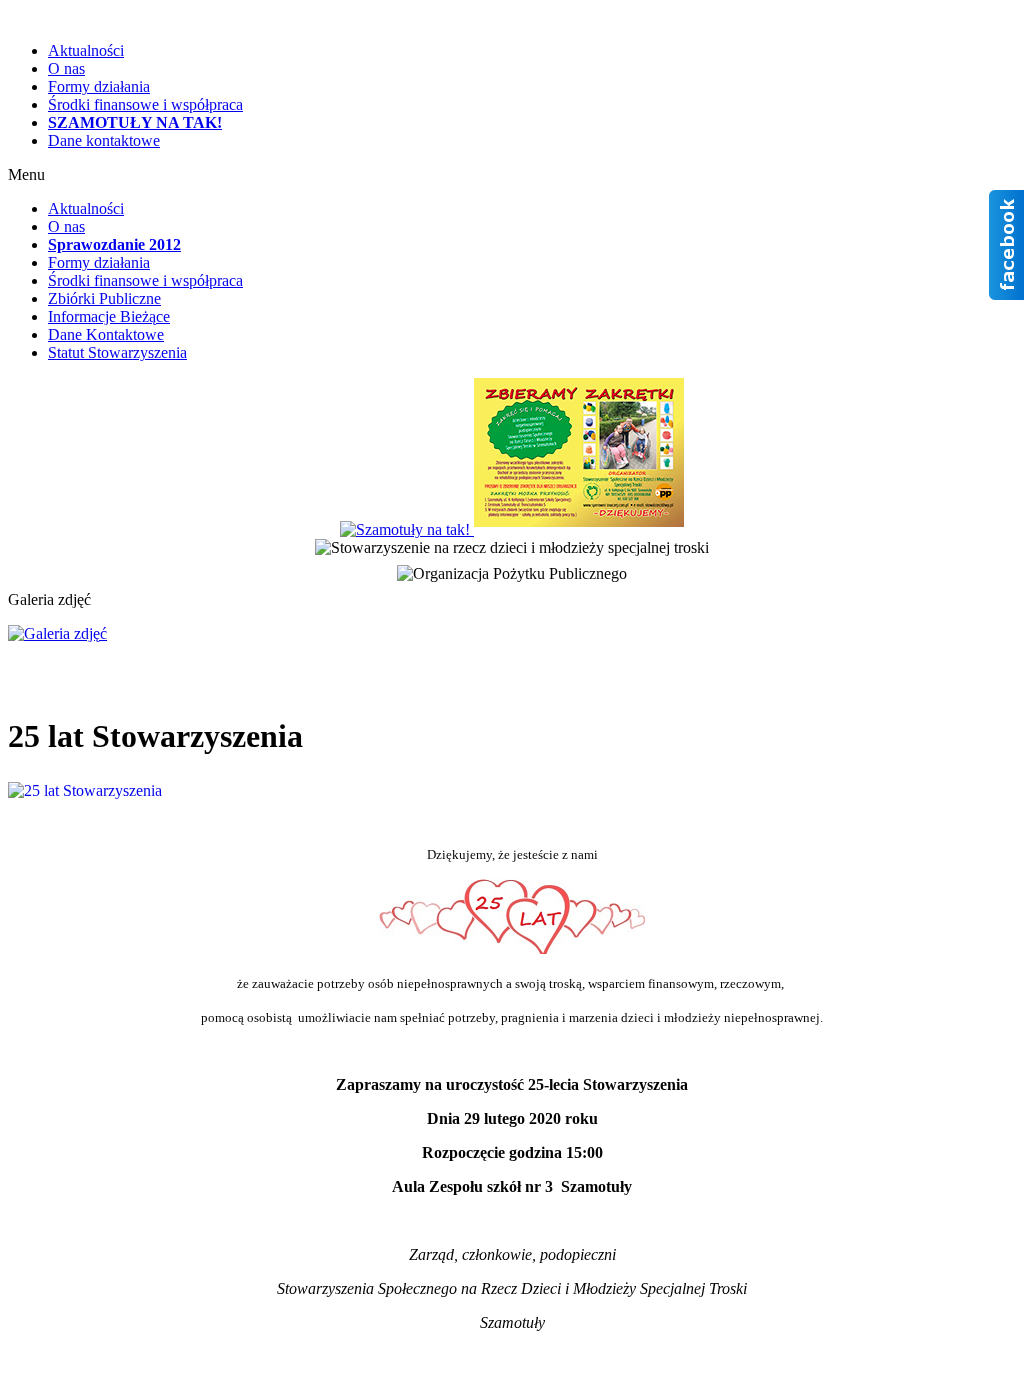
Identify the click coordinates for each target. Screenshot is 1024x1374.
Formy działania (99, 86)
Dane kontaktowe (104, 140)
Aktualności (86, 50)
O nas (66, 68)
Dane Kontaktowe (106, 334)
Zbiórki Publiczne (104, 298)
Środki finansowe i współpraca (145, 104)
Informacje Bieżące (109, 316)
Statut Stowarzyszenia (117, 352)
